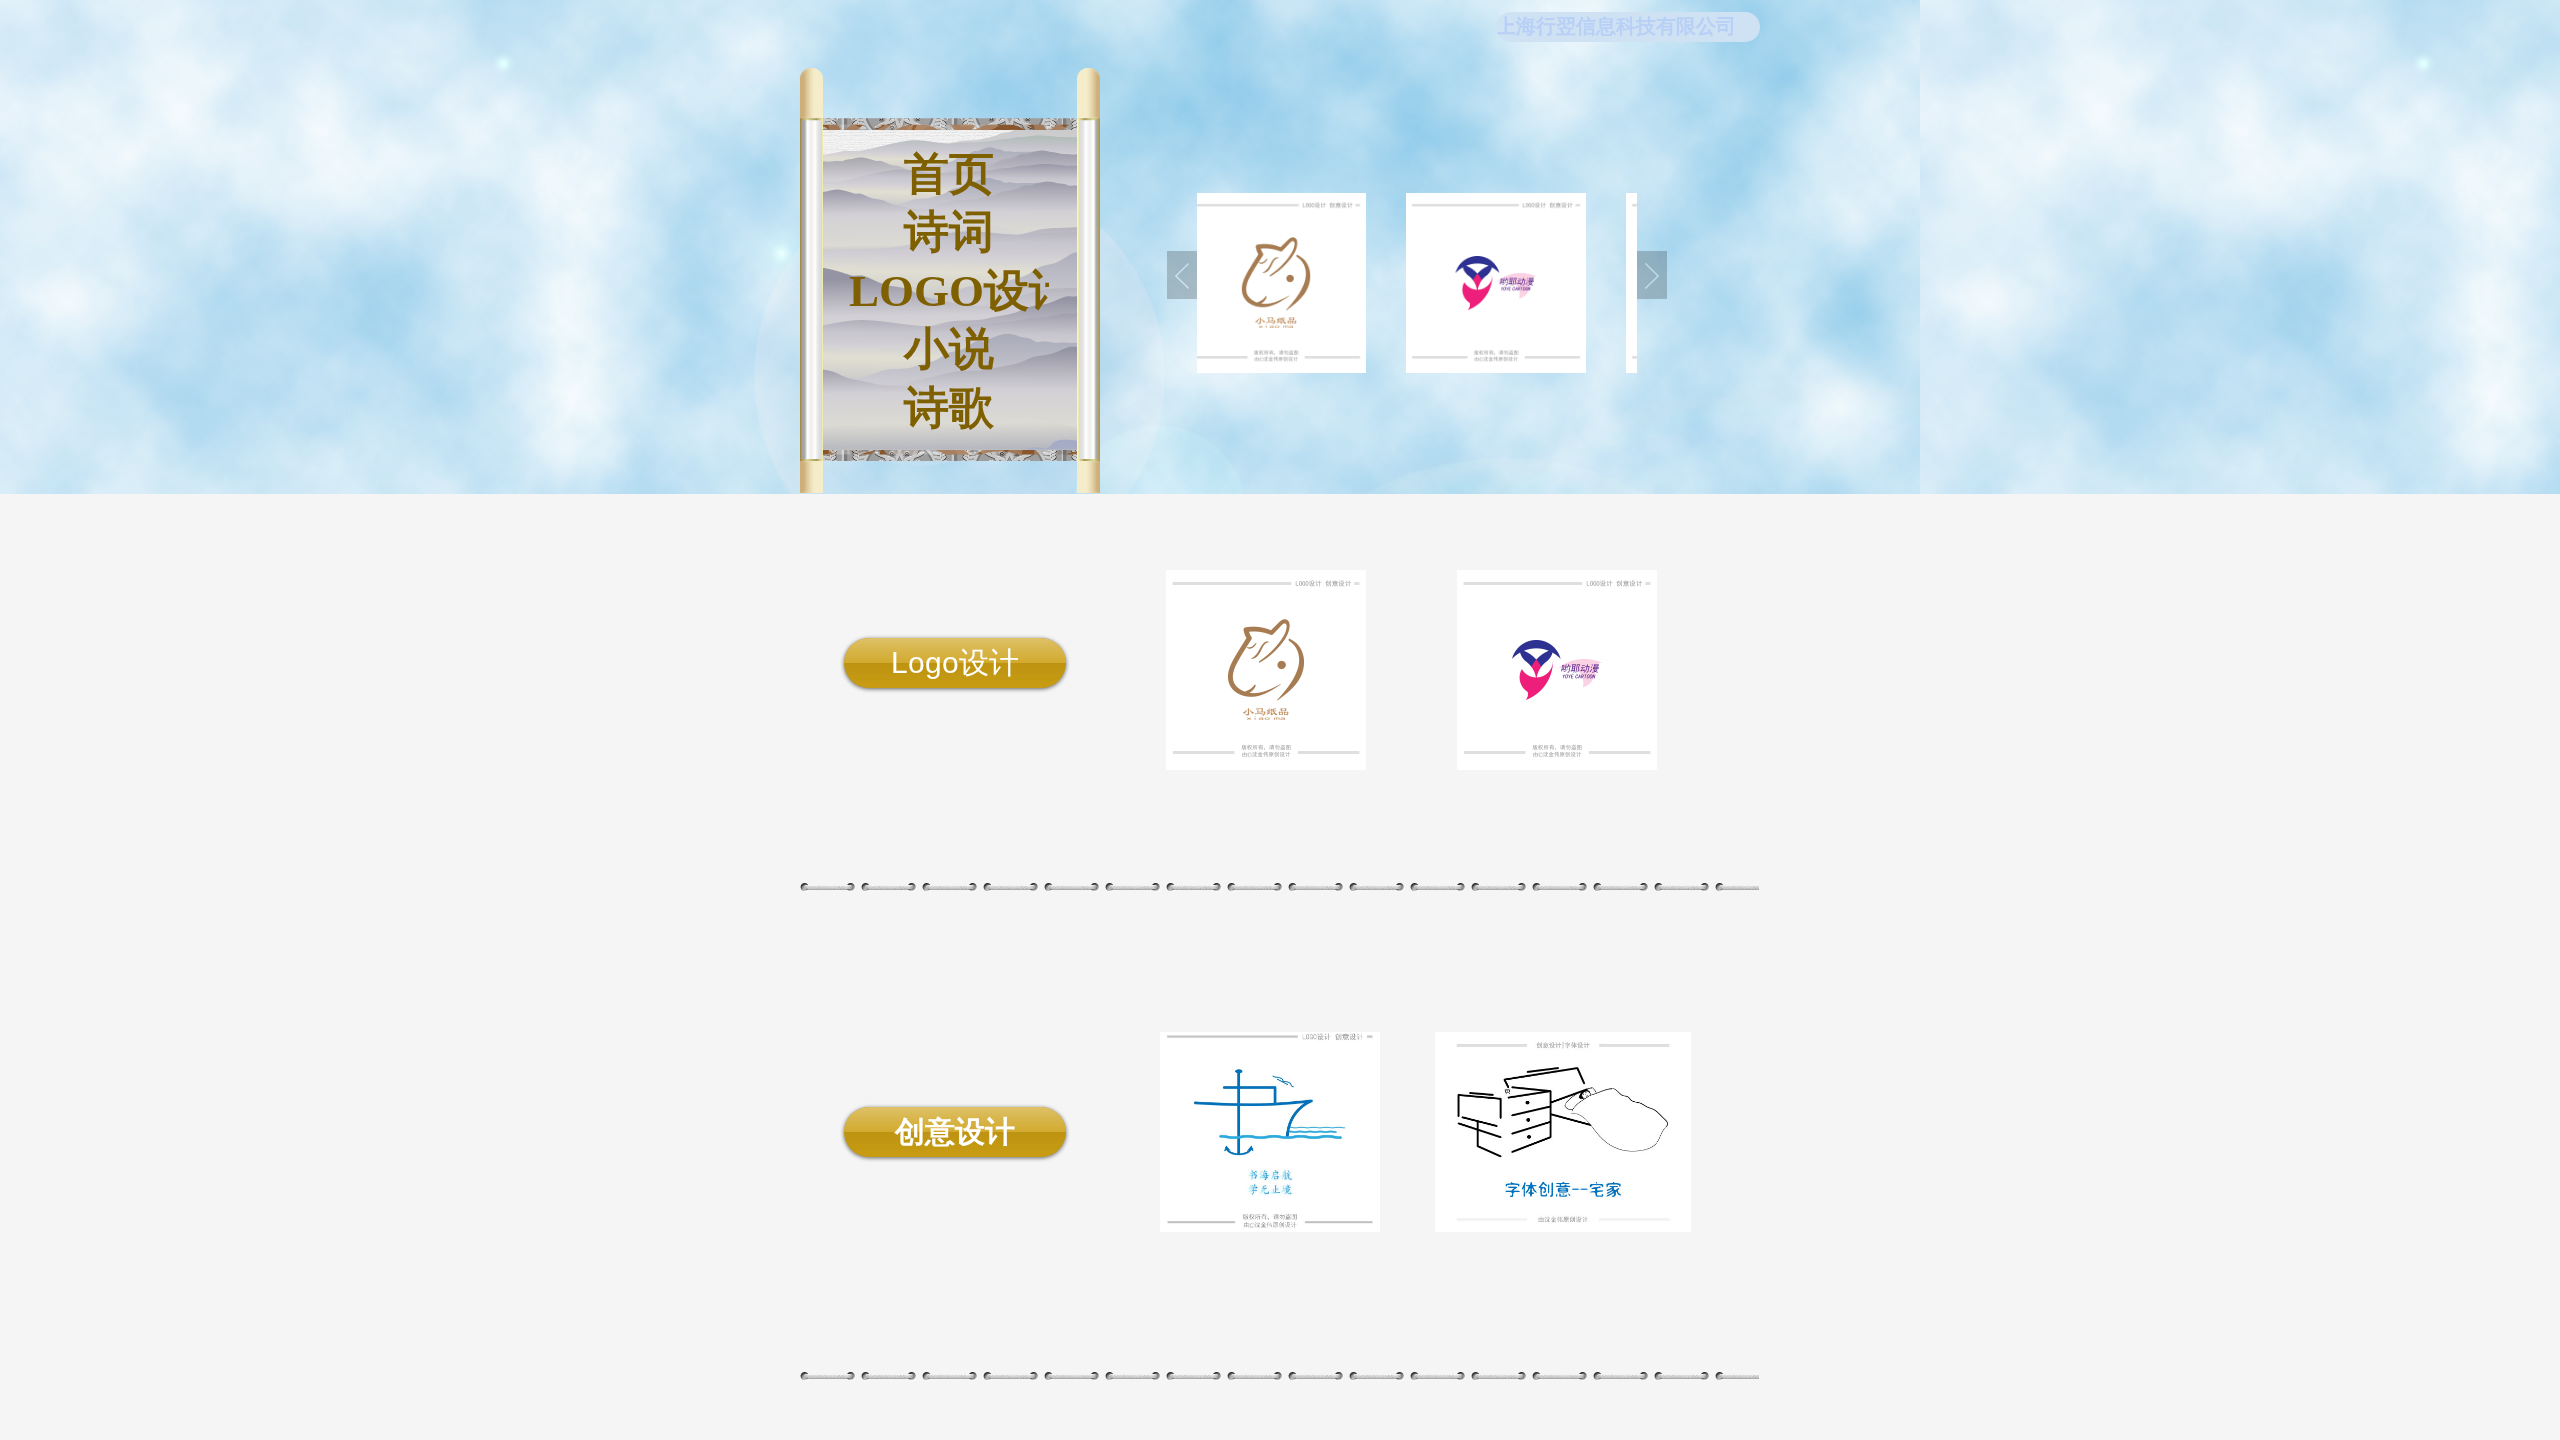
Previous (1182, 275)
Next (1652, 275)
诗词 (949, 232)
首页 (949, 174)
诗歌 (949, 408)
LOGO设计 (949, 291)
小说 (949, 349)
